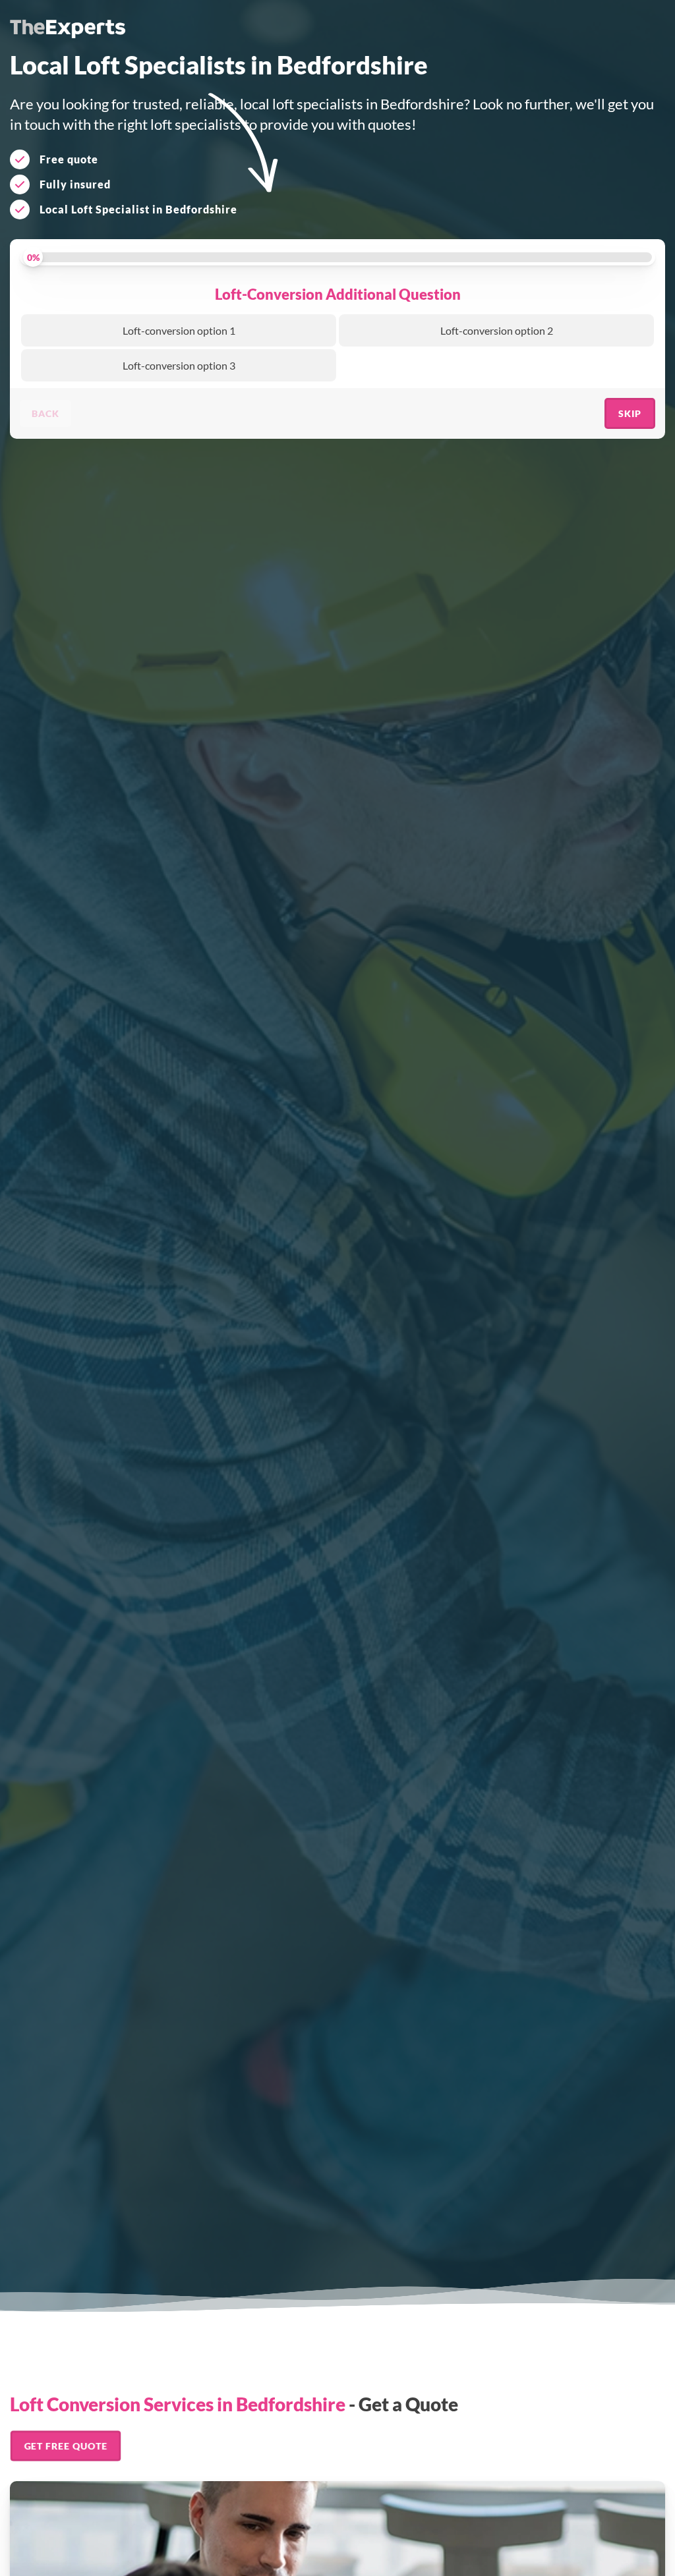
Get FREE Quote (66, 2446)
